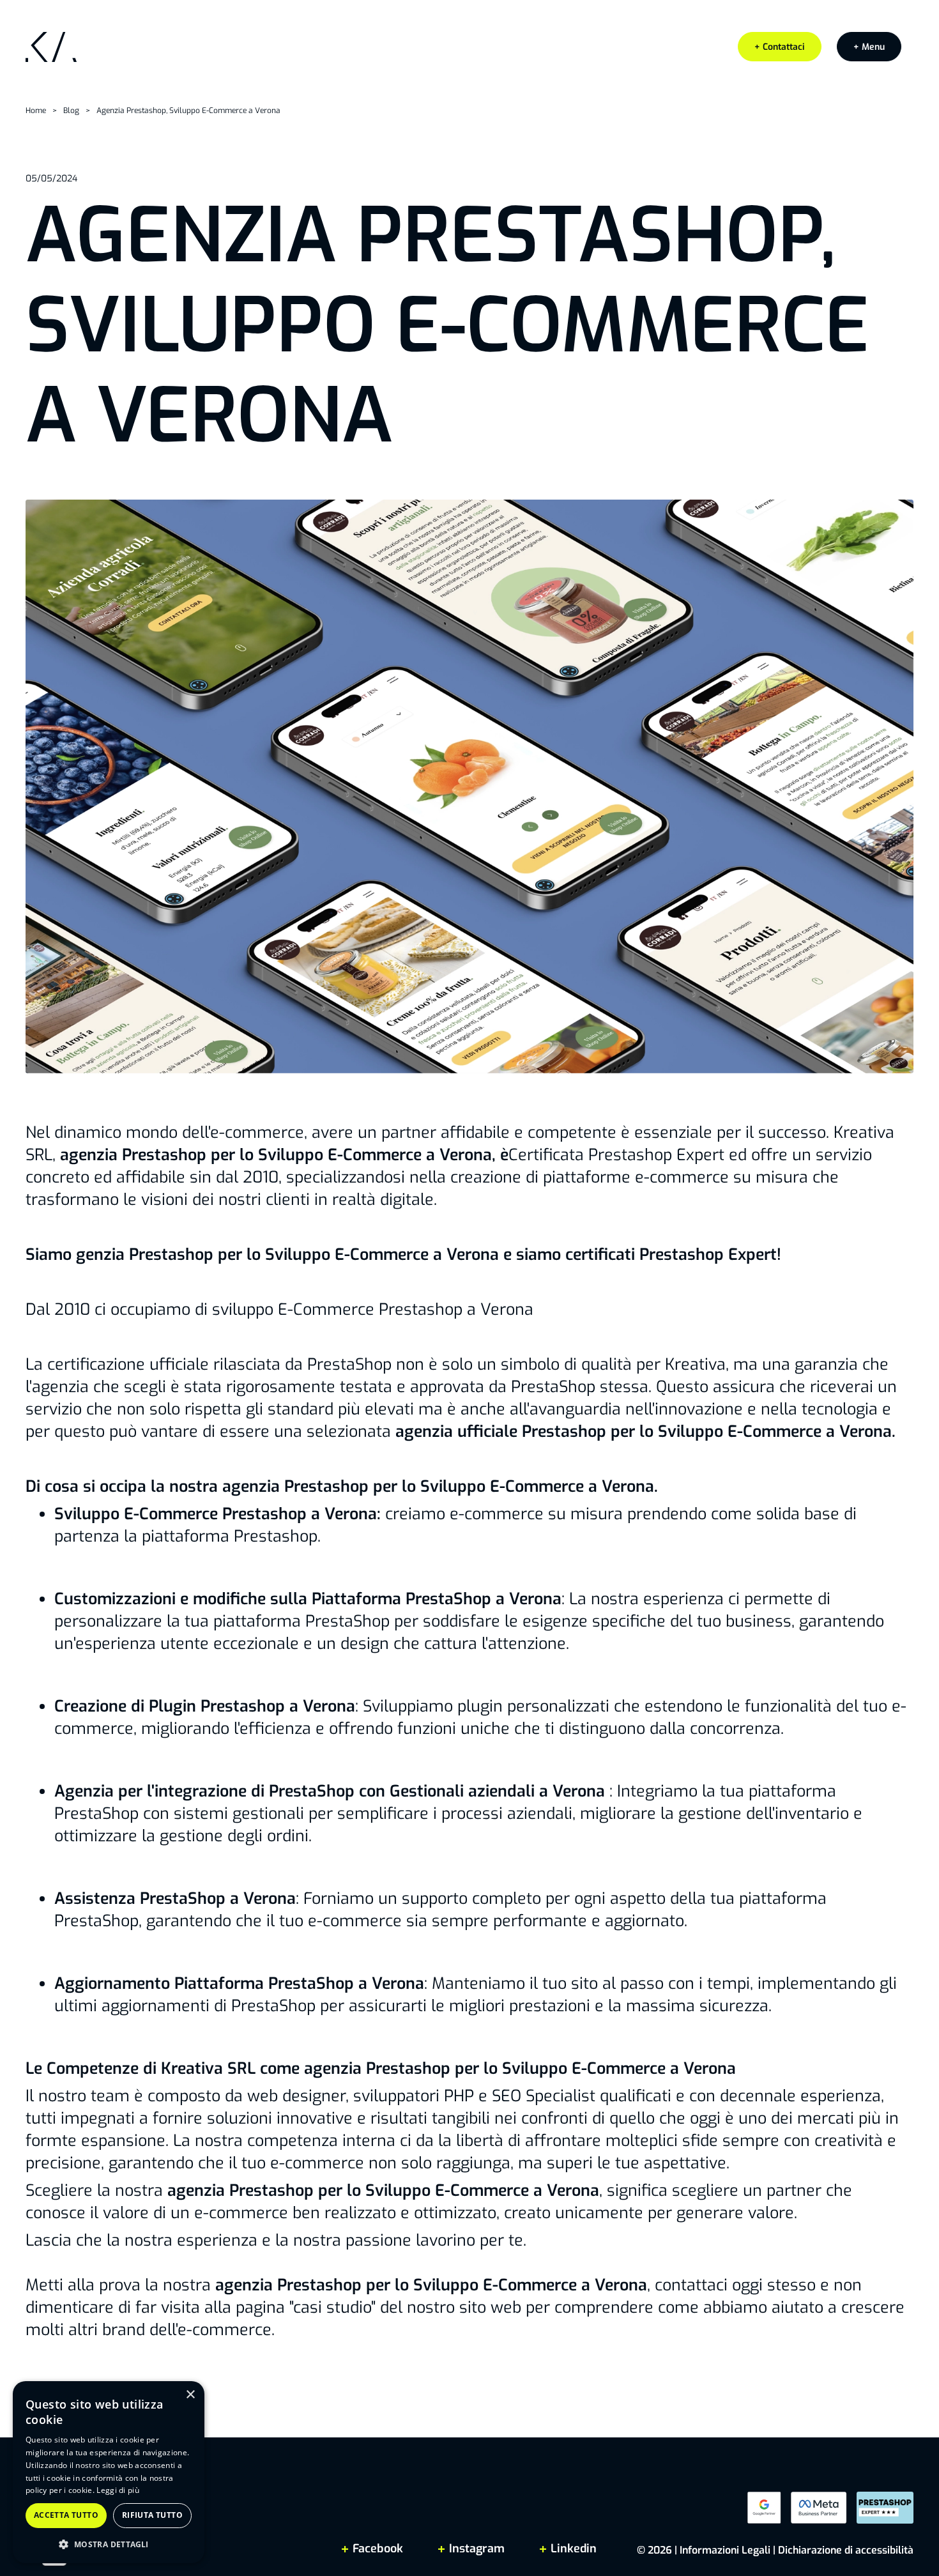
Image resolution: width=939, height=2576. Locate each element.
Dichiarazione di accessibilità (846, 2550)
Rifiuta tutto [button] (152, 2515)
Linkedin (572, 2549)
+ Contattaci (780, 47)
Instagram (477, 2549)
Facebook (378, 2549)
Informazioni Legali (725, 2550)
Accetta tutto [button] (66, 2515)
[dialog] (109, 2472)
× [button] (190, 2395)
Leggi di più (118, 2490)
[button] (869, 47)
